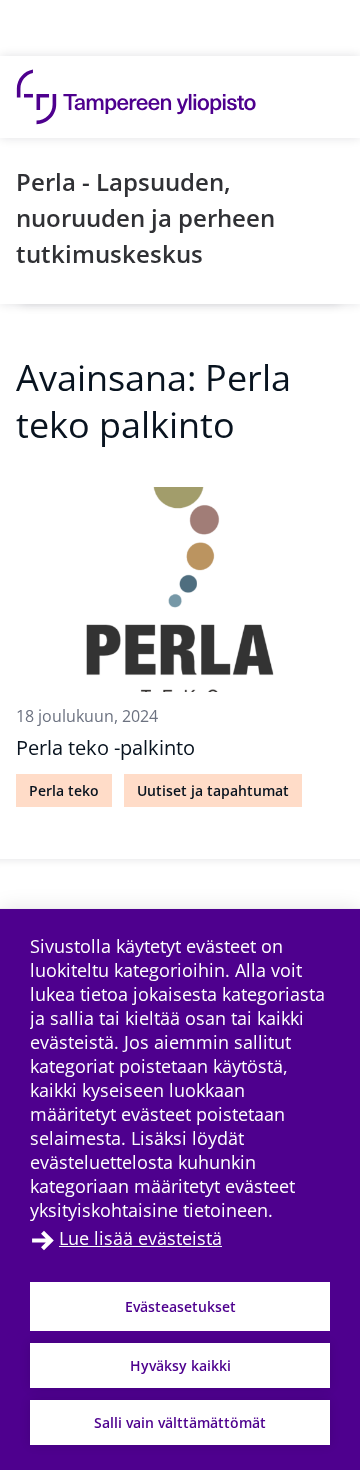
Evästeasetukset (180, 1306)
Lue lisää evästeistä (140, 1238)
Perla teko (64, 790)
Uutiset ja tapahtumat (213, 790)
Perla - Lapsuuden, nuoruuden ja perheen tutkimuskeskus (145, 217)
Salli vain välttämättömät (180, 1422)
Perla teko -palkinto (105, 747)
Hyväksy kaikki (180, 1365)
